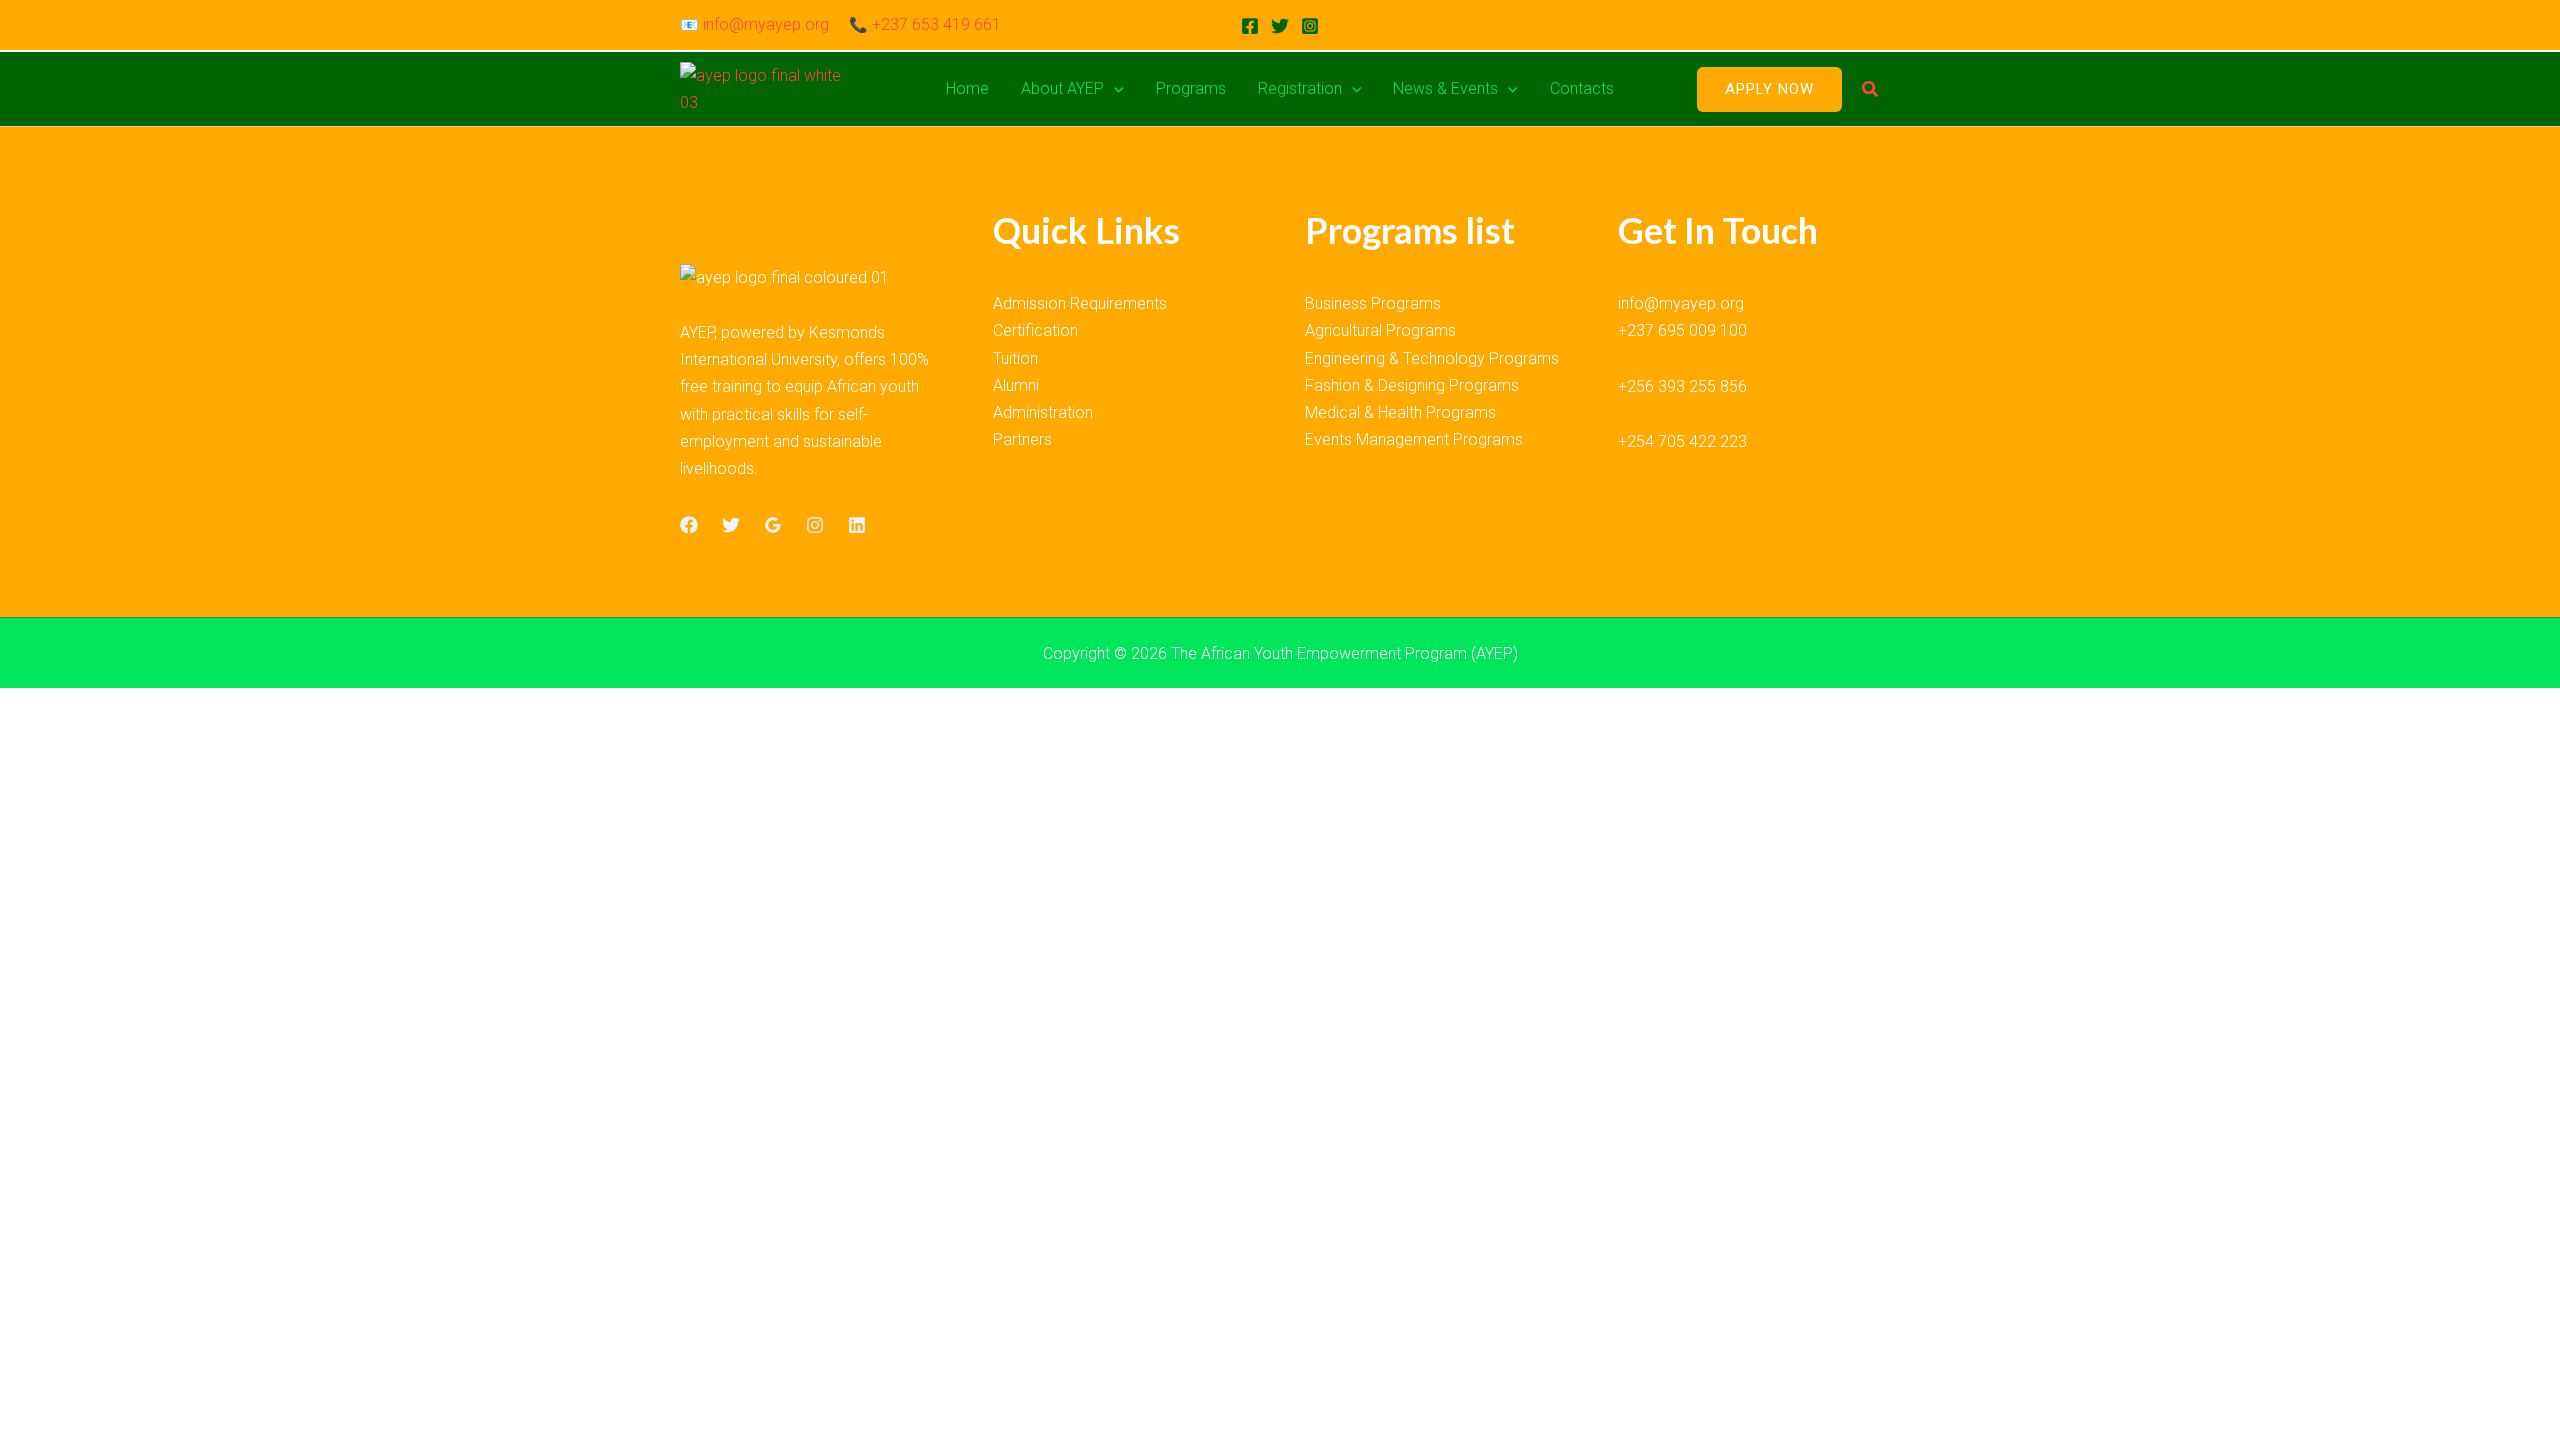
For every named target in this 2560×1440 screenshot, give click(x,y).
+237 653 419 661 (936, 24)
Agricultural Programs (1380, 330)
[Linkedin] (857, 525)
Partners (1022, 439)
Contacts (1582, 88)
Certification (1035, 330)
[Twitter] (1280, 26)
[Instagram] (1310, 26)
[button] (1114, 88)
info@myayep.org (766, 24)
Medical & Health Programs (1400, 412)
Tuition (1015, 358)
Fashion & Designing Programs (1412, 385)
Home (967, 88)
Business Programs (1373, 303)
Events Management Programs (1414, 439)
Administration (1043, 412)
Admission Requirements (1080, 303)
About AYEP (1062, 88)
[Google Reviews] (773, 525)
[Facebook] (1250, 26)
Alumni (1016, 385)
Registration (1300, 88)
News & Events (1445, 88)
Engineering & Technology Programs (1432, 358)
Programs (1191, 88)
